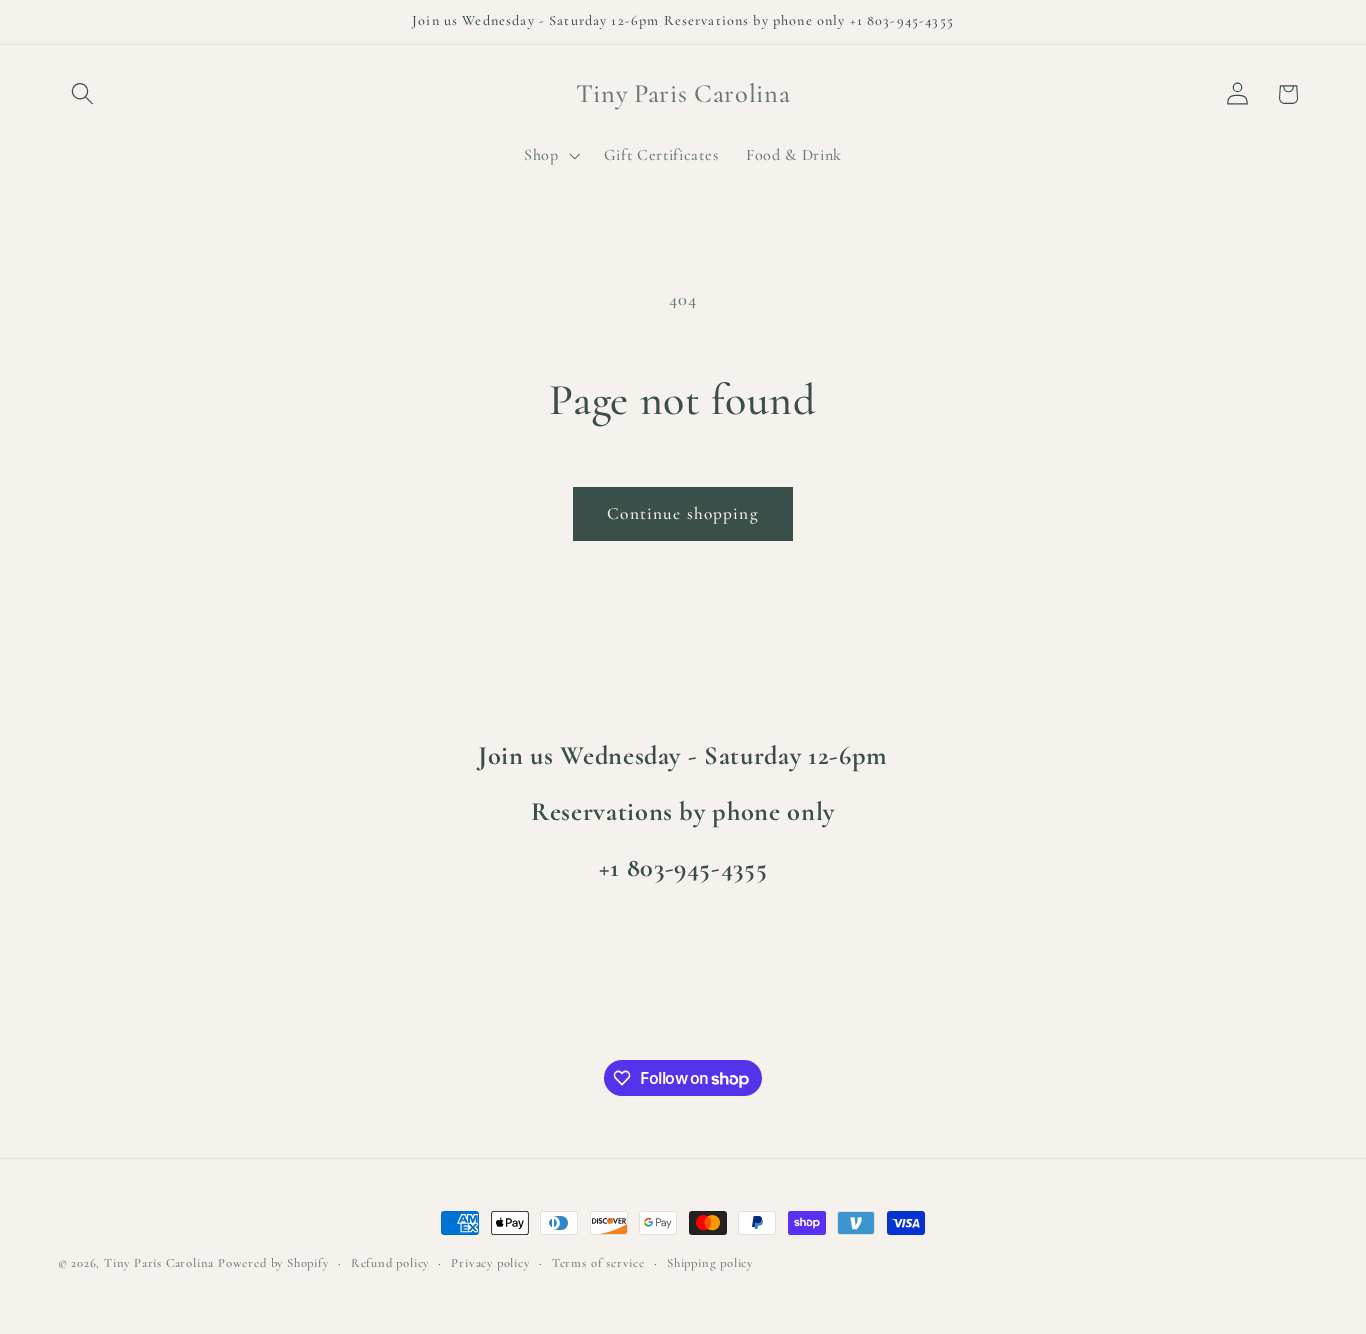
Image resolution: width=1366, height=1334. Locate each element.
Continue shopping (683, 513)
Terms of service (598, 1263)
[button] (83, 94)
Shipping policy (710, 1263)
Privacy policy (490, 1263)
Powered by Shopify (273, 1263)
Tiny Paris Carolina (159, 1263)
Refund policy (390, 1263)
